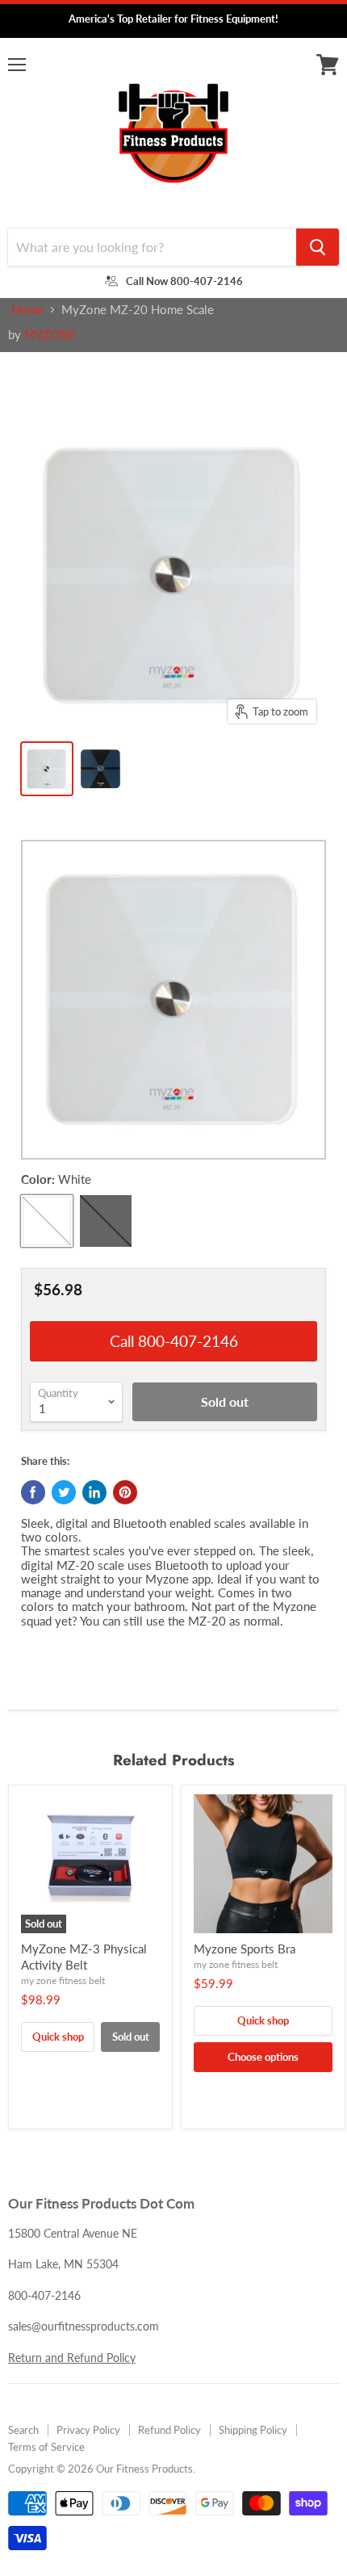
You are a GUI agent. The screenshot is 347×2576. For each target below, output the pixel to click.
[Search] (318, 247)
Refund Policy (169, 2430)
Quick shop (58, 2037)
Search (23, 2430)
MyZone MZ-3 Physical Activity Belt (84, 1957)
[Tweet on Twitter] (64, 1492)
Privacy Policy (88, 2430)
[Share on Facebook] (33, 1492)
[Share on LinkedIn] (94, 1492)
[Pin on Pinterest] (125, 1492)
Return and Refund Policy (72, 2358)
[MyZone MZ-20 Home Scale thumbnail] (47, 769)
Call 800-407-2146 (174, 1341)
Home (27, 310)
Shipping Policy (253, 2430)
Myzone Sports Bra (245, 1949)
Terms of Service (46, 2447)
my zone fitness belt (63, 1980)
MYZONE (50, 334)
